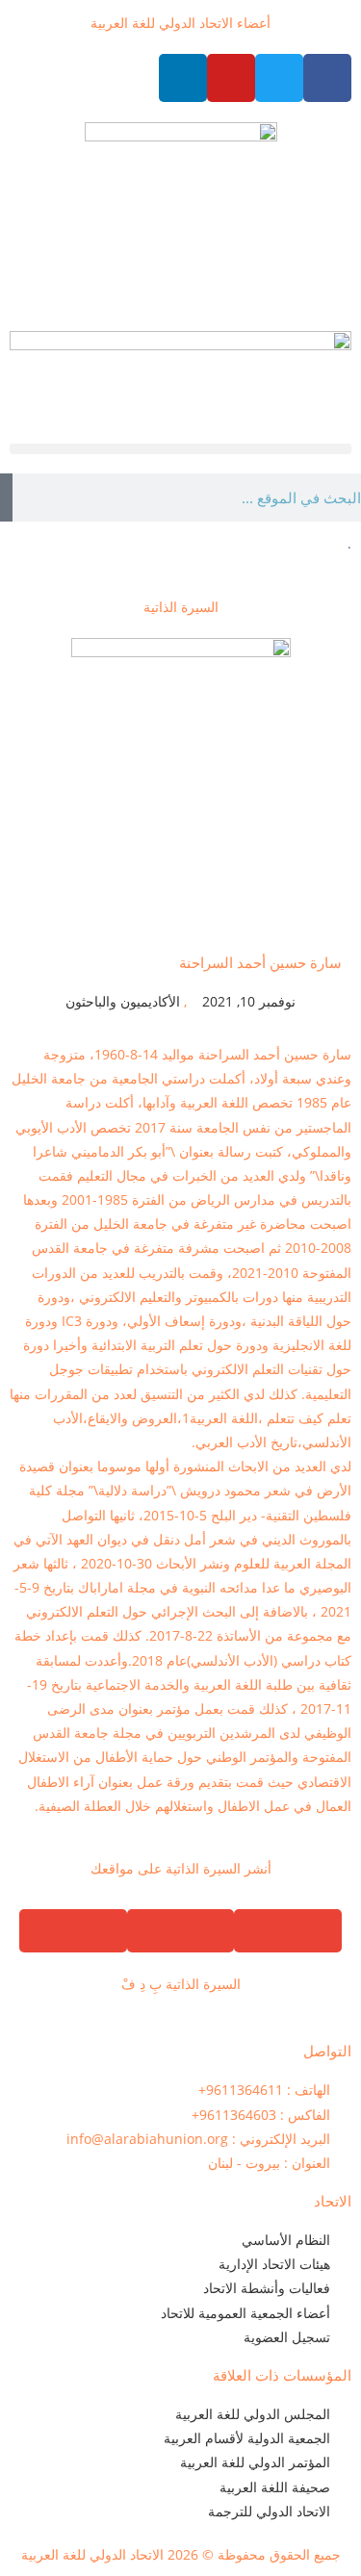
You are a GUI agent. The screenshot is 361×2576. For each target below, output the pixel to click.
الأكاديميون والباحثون (123, 1001)
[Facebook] (327, 78)
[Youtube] (231, 78)
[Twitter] (279, 78)
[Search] (6, 497)
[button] (180, 449)
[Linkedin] (183, 78)
